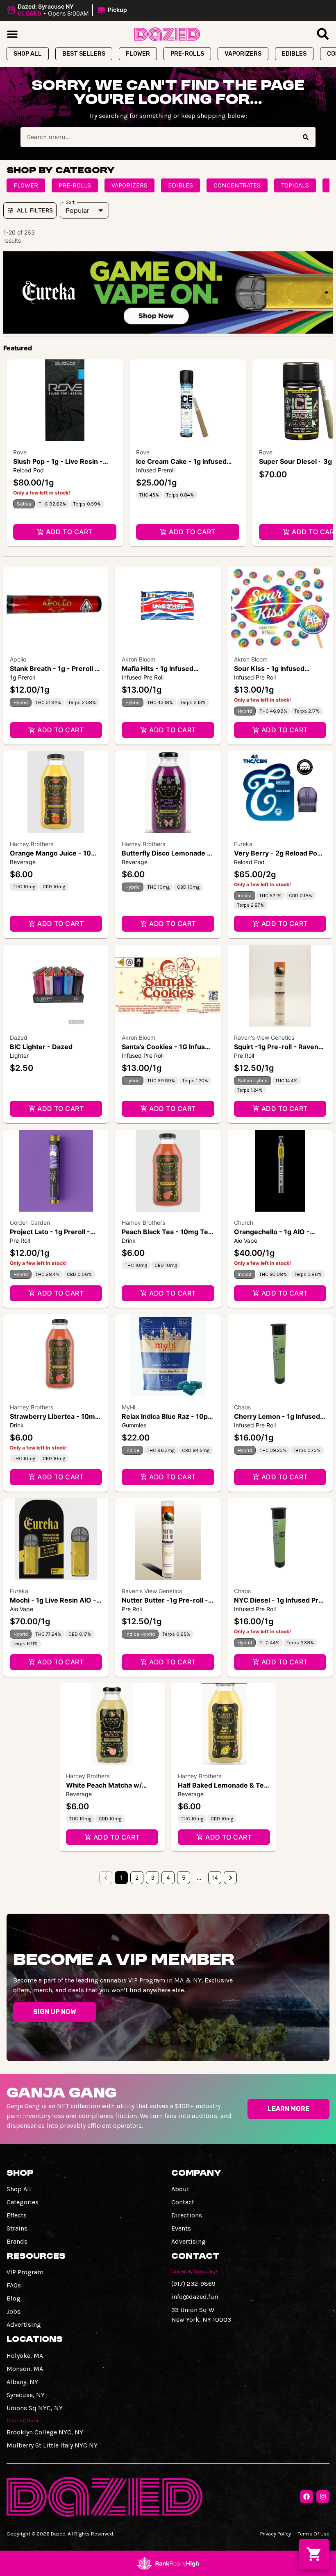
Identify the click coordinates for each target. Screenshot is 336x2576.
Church (244, 1223)
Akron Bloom (138, 659)
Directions (187, 2215)
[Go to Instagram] (323, 2497)
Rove (20, 452)
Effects (17, 2215)
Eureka (243, 844)
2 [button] (137, 1877)
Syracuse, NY (26, 2395)
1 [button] (121, 1877)
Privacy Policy (276, 2534)
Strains (17, 2228)
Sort (70, 202)
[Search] (306, 137)
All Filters (35, 210)
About (180, 2189)
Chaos (242, 1407)
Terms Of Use (313, 2534)
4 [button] (168, 1877)
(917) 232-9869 (193, 2284)
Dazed (19, 1037)
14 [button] (215, 1877)
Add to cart (69, 532)
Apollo (18, 659)
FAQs (14, 2285)
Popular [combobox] (77, 210)
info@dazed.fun (195, 2297)
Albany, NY (22, 2382)
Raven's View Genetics (264, 1037)
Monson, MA (25, 2369)
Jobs (14, 2311)
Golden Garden (30, 1223)
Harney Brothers (32, 844)
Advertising (188, 2241)
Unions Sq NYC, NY (35, 2408)
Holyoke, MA (25, 2356)
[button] (68, 10)
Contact (183, 2202)
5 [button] (184, 1877)
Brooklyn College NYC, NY (45, 2432)
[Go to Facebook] (306, 2497)
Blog (14, 2298)
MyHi (128, 1407)
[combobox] (158, 137)
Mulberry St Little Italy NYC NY (52, 2445)
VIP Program (25, 2272)
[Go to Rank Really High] (168, 2563)
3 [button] (153, 1877)
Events (181, 2228)
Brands (17, 2241)
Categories (23, 2202)
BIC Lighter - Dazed (41, 1047)
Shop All (19, 2189)
